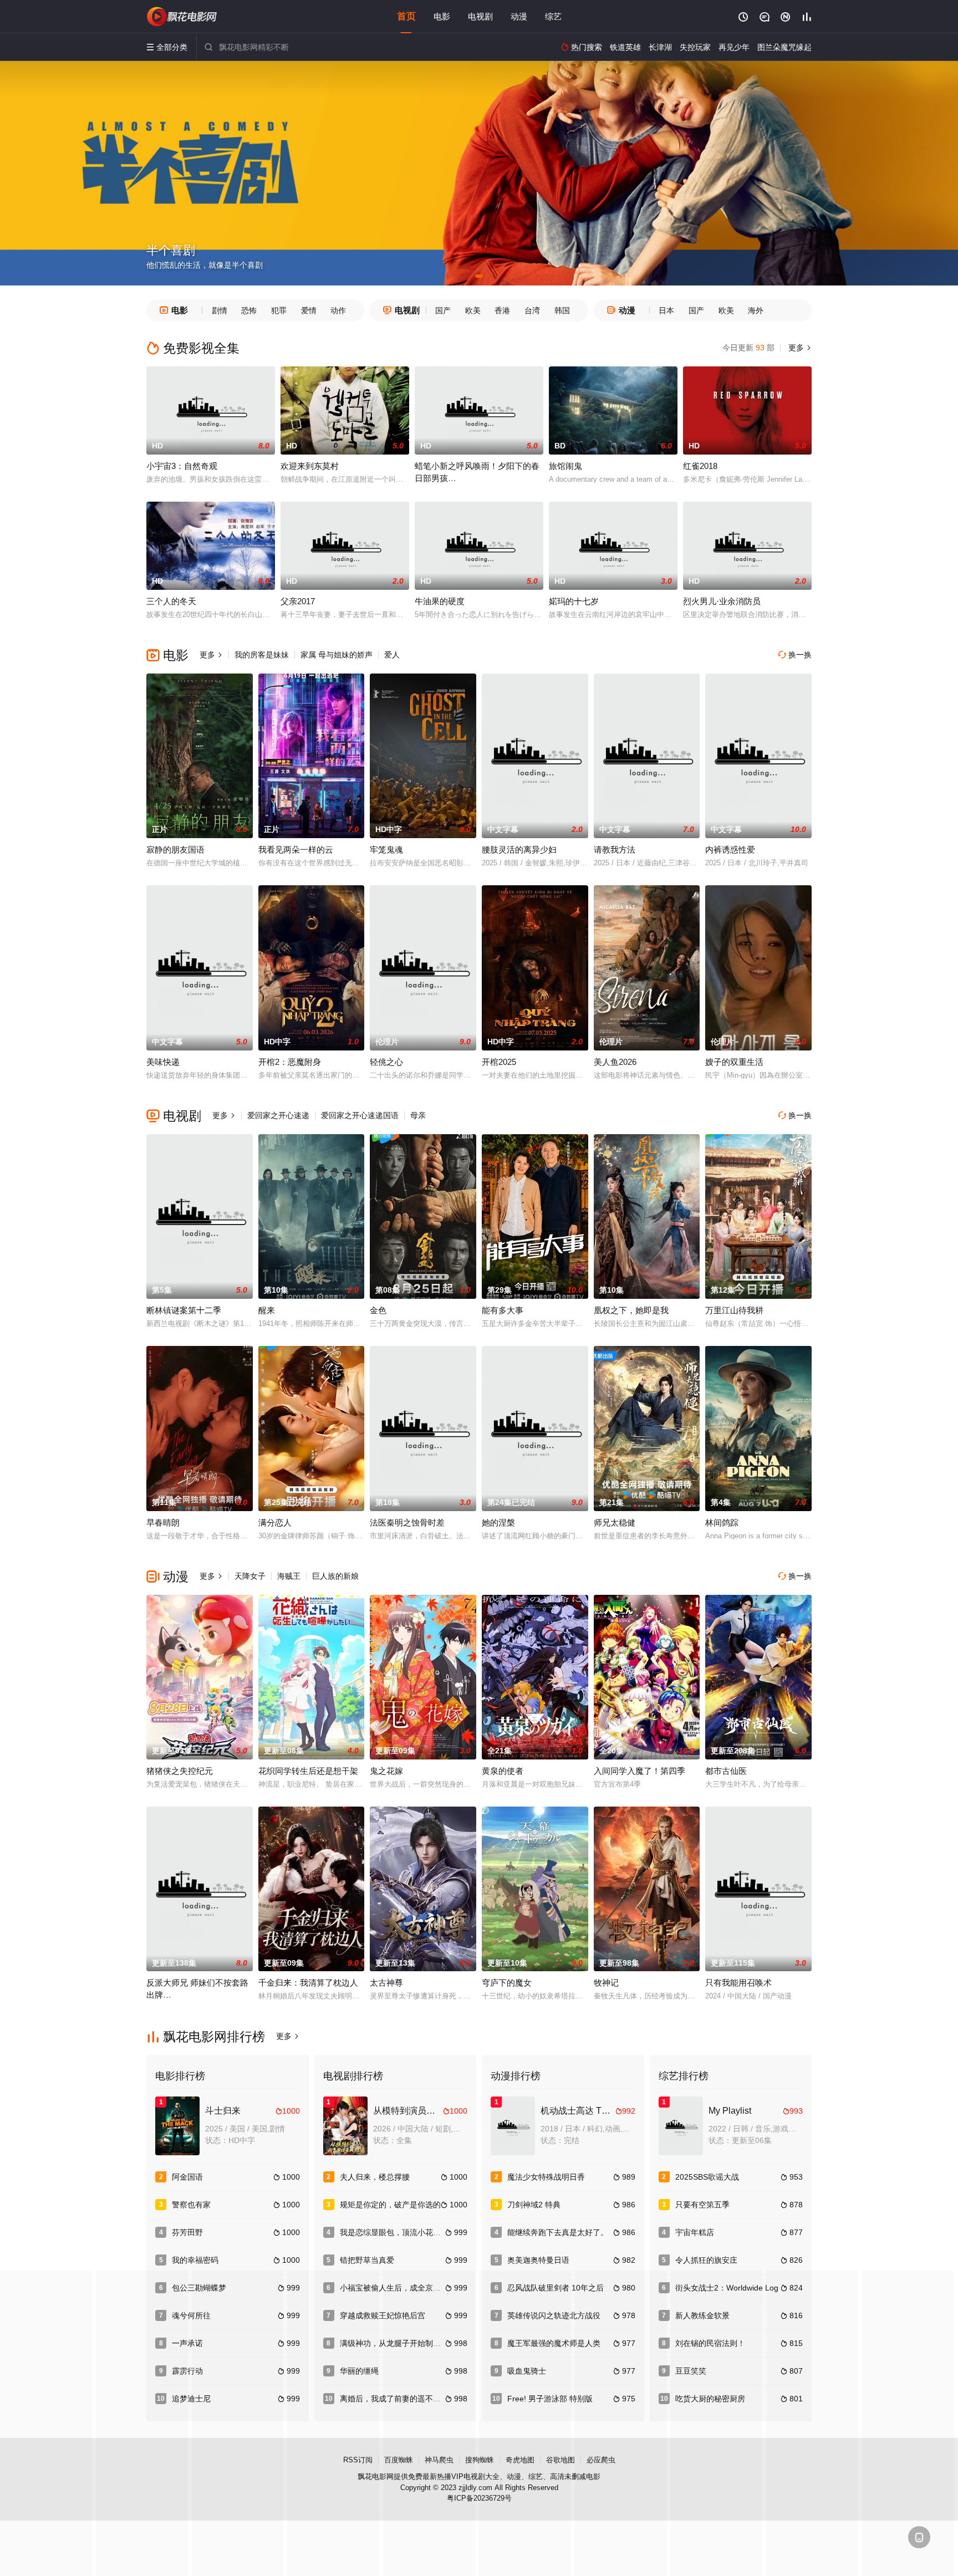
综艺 (553, 16)
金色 (378, 1310)
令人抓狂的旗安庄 (706, 2260)
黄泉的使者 (503, 1771)
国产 (443, 310)
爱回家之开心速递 (278, 1115)
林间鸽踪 (722, 1522)
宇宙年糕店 (695, 2232)
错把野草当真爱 (367, 2260)
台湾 (532, 310)
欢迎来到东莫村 (310, 466)
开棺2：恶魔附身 (290, 1062)
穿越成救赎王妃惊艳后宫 (383, 2315)
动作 (338, 310)
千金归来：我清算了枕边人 (308, 1983)
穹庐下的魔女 (507, 1983)
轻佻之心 (386, 1062)
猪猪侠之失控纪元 (180, 1771)
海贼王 (289, 1576)
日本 (666, 310)
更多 (799, 348)
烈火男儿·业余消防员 (722, 601)
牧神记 (606, 1983)
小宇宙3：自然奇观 (182, 466)
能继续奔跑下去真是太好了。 (558, 2232)
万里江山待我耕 (734, 1310)
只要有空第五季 (702, 2205)
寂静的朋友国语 (175, 850)
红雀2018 (700, 466)
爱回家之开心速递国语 (360, 1115)
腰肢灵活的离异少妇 (519, 850)
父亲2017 (298, 601)
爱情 (309, 310)
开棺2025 (499, 1062)
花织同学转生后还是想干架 (308, 1771)
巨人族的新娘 (335, 1576)
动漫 (519, 16)
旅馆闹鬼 (565, 466)
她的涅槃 (498, 1522)
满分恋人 (275, 1522)
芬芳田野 (187, 2232)
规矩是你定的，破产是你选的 (390, 2205)
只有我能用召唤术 (738, 1983)
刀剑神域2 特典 (534, 2205)
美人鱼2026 (615, 1062)
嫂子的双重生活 (734, 1062)
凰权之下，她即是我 (631, 1310)
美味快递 (163, 1062)
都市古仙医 (726, 1771)
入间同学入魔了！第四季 (639, 1771)
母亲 (418, 1115)
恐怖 (249, 310)
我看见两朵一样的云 (296, 850)
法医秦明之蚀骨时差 (407, 1522)
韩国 (562, 310)
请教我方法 (615, 850)
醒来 (267, 1310)
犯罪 (279, 310)
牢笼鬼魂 (386, 850)
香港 (502, 310)
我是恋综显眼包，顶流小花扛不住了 (402, 2232)
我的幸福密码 (195, 2260)
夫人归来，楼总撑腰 (375, 2177)
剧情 (220, 310)
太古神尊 (386, 1983)
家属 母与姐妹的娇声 (337, 655)
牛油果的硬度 (440, 601)
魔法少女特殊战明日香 (546, 2177)
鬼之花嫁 (386, 1771)
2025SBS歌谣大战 (707, 2177)
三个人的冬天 (171, 601)
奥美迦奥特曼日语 (538, 2260)
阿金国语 (187, 2177)
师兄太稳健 (615, 1522)
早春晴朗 (163, 1522)
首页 (406, 16)
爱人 (392, 655)
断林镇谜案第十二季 (184, 1310)
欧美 (473, 310)
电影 (442, 16)
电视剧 (480, 16)
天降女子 (250, 1576)
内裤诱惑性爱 (730, 850)
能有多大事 (503, 1310)
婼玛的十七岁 (574, 601)
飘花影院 (182, 17)
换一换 (795, 655)
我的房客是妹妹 (262, 655)
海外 (756, 310)
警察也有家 (191, 2205)
